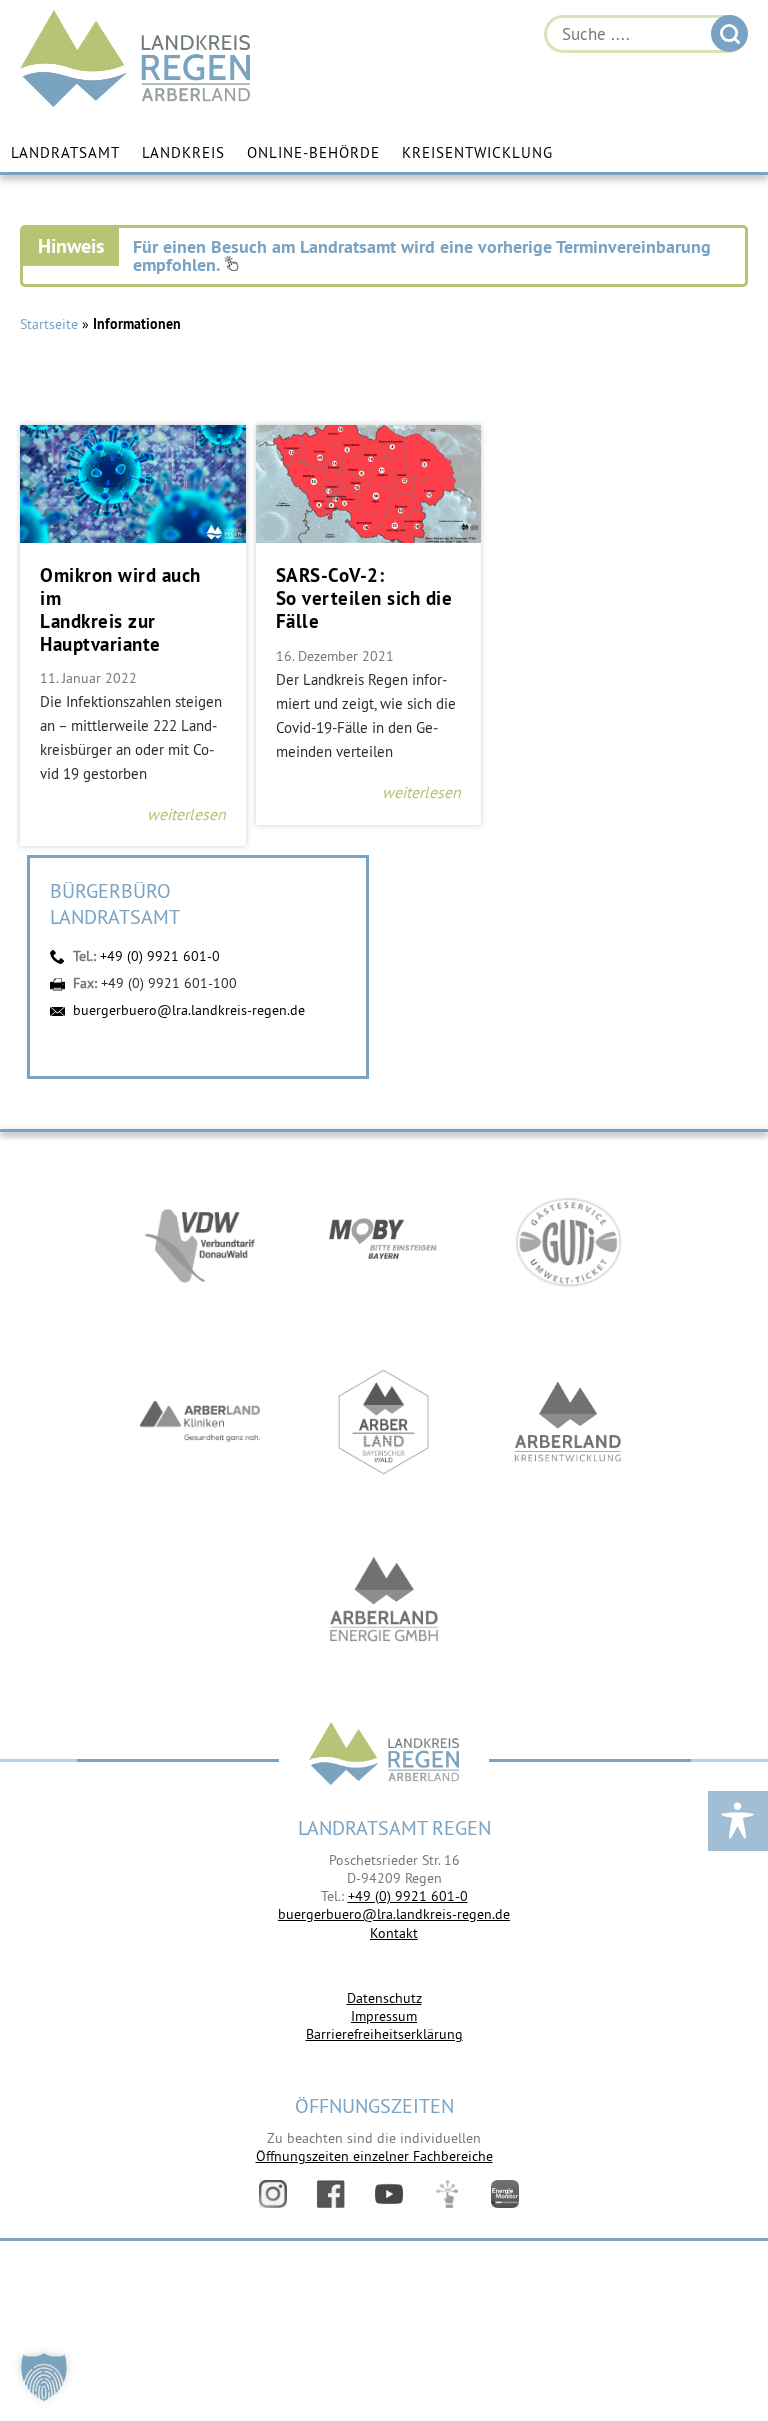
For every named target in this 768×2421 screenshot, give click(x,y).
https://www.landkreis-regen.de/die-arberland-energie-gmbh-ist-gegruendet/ (384, 1602)
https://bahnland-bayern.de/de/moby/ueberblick (384, 1242)
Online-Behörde (313, 152)
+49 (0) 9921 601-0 (160, 956)
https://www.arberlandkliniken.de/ (200, 1422)
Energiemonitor (505, 2194)
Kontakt (394, 1933)
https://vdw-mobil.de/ (200, 1242)
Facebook (331, 2194)
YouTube (389, 2194)
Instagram (273, 2194)
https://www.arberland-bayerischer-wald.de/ (384, 1422)
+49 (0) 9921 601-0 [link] (408, 1896)
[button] (44, 2377)
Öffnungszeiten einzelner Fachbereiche (374, 2156)
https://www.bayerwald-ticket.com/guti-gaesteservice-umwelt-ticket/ (568, 1242)
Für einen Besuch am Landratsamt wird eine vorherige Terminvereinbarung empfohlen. (422, 255)
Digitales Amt (447, 2194)
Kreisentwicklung (477, 152)
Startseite (49, 324)
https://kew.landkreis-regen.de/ (568, 1422)
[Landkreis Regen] (384, 1755)
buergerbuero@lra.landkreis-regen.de (189, 1010)
